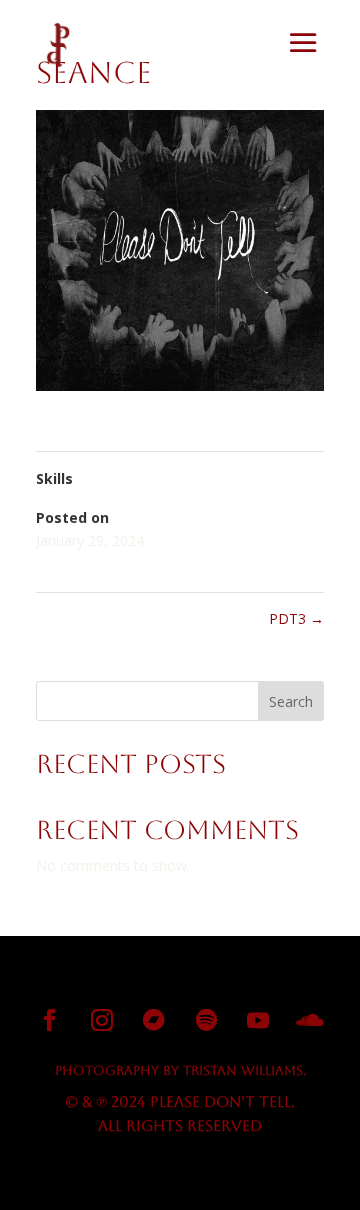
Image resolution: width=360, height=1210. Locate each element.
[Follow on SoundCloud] (310, 1020)
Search (291, 701)
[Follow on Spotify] (206, 1020)
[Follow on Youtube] (258, 1020)
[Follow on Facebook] (50, 1020)
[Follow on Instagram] (102, 1020)
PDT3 (296, 618)
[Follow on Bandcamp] (154, 1020)
